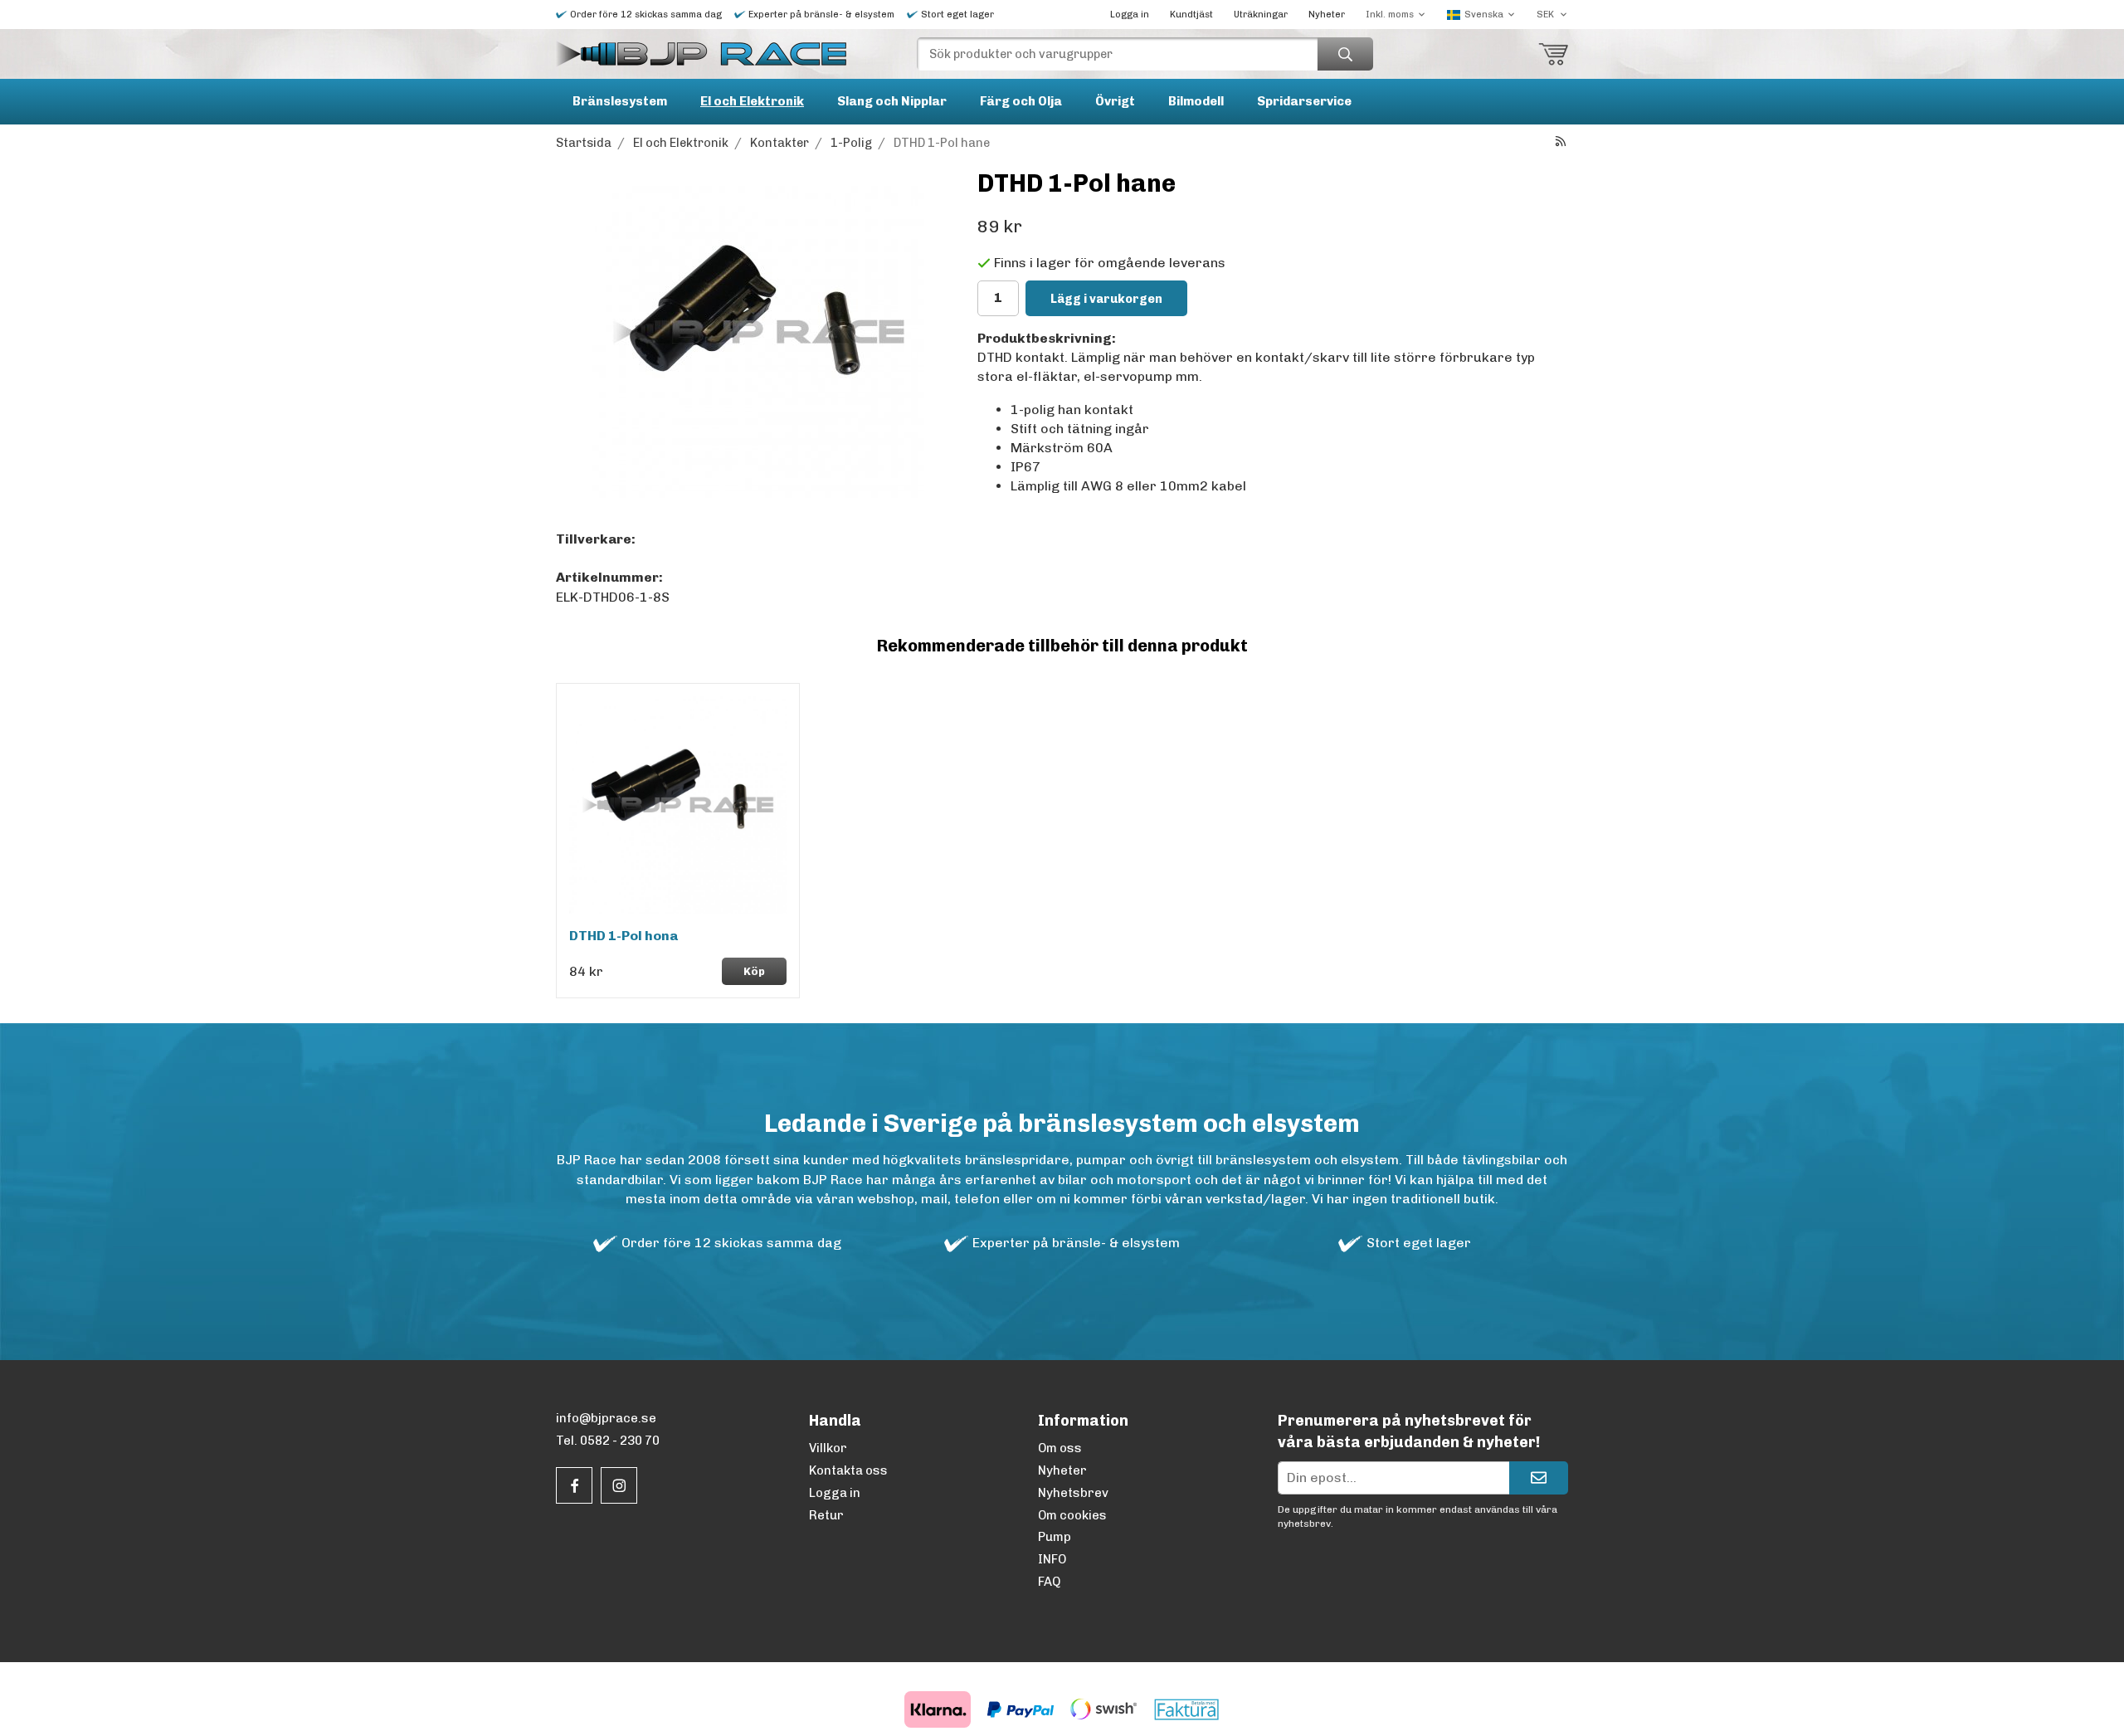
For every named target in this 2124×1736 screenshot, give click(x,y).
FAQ (1049, 1582)
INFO (1052, 1559)
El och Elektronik (752, 101)
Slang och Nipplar (892, 101)
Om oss (1060, 1448)
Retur (826, 1515)
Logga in (1130, 15)
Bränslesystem (620, 101)
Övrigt (1115, 101)
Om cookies (1072, 1515)
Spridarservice (1304, 101)
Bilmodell (1196, 101)
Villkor (828, 1448)
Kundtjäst (1191, 15)
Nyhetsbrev (1073, 1493)
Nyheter (1327, 15)
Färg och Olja (1021, 101)
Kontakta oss (848, 1470)
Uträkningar (1261, 15)
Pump (1055, 1537)
